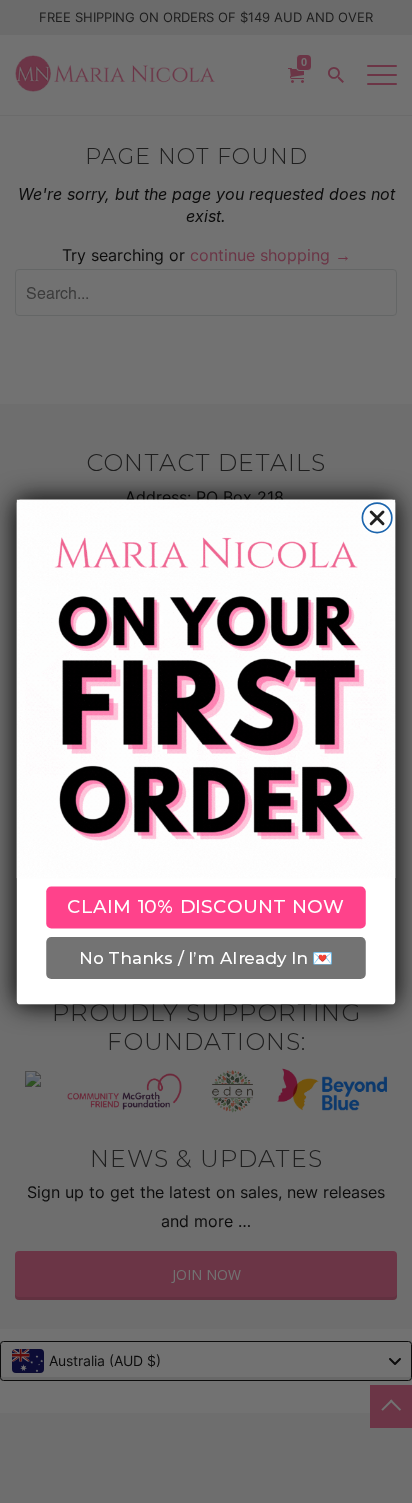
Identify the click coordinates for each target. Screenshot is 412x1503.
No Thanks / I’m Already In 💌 (205, 957)
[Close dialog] (376, 517)
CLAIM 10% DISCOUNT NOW (206, 906)
